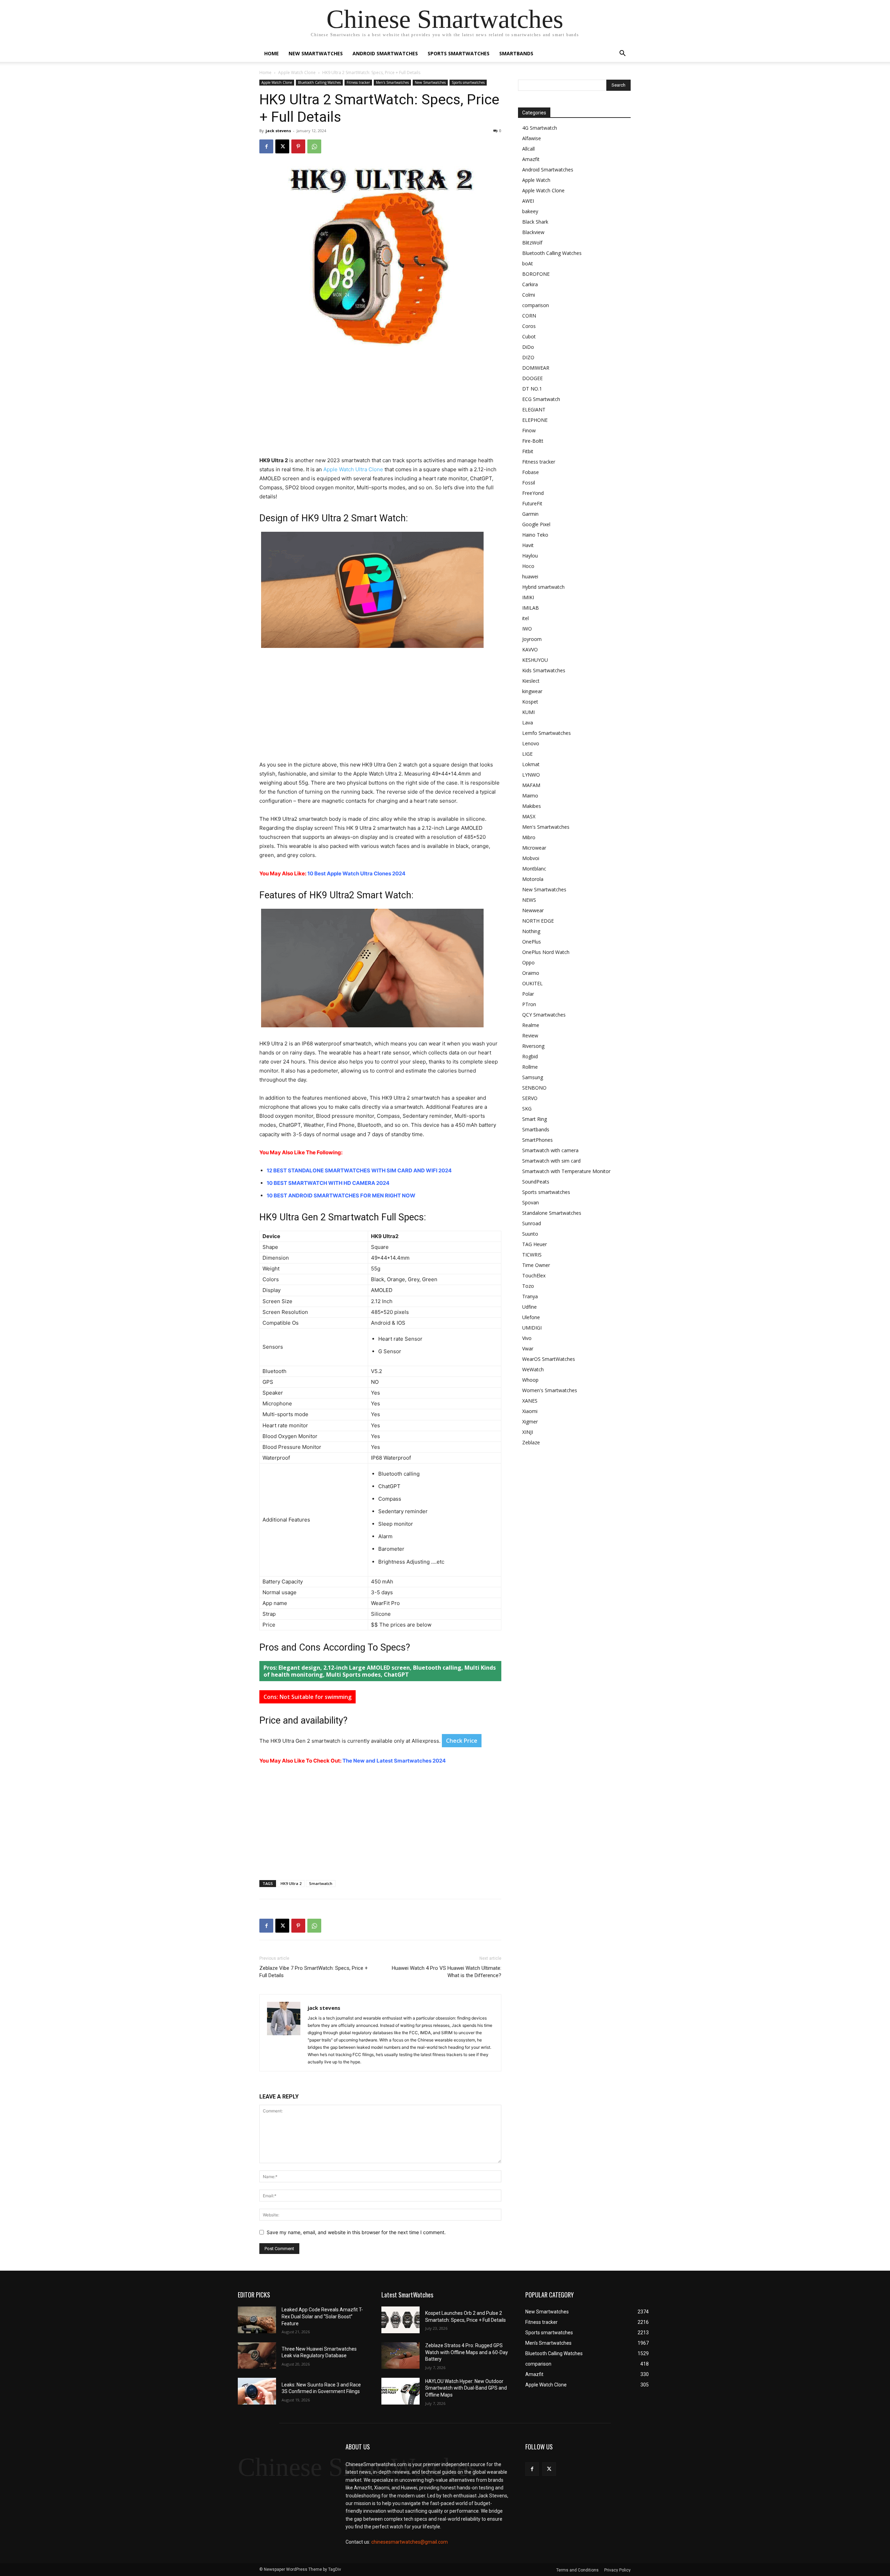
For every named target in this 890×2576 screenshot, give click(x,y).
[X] (282, 146)
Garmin (530, 514)
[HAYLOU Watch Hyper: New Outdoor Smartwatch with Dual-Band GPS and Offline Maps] (400, 2391)
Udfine (529, 1307)
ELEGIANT (534, 410)
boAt (528, 263)
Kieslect (531, 681)
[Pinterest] (298, 146)
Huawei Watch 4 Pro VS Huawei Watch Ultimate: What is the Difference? (447, 1972)
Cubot (529, 336)
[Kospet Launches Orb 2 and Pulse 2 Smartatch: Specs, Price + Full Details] (400, 2320)
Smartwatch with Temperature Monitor (566, 1171)
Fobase (531, 472)
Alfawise (532, 138)
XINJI (528, 1432)
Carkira (530, 284)
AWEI (528, 201)
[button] (622, 54)
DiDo (528, 347)
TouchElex (534, 1275)
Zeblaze (531, 1442)
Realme (531, 1025)
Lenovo (531, 743)
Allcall (528, 149)
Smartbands (516, 53)
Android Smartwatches (385, 53)
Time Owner (536, 1265)
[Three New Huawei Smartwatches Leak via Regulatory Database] (257, 2356)
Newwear (533, 910)
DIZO (528, 357)
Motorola (533, 879)
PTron (529, 1004)
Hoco (528, 566)
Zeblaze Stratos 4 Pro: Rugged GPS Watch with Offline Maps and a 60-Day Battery (467, 2352)
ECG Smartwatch (541, 399)
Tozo (528, 1286)
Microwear (534, 848)
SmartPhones (537, 1140)
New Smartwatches (316, 53)
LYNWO (531, 775)
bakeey (530, 211)
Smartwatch (321, 1883)
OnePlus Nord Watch (546, 952)
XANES (530, 1401)
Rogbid (530, 1056)
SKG (527, 1109)
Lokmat (531, 764)
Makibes (532, 806)
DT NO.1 (532, 389)
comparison (536, 305)
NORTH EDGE (538, 921)
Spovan (531, 1202)
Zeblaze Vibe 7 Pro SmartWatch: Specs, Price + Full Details (314, 1972)
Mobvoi (531, 858)
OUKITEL (532, 983)
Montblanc (534, 869)
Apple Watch (536, 180)
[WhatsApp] (314, 146)
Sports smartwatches (459, 53)
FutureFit (532, 503)
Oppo (528, 962)
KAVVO (530, 649)
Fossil (529, 483)
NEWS (529, 900)
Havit (528, 545)
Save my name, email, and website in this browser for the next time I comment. (356, 2232)
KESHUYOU (535, 660)
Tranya (530, 1296)
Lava (528, 723)
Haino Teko (535, 535)
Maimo (530, 796)
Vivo (527, 1338)
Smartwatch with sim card (551, 1161)
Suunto (530, 1234)
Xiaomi (530, 1411)
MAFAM (531, 785)
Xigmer (530, 1422)
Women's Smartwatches (550, 1390)
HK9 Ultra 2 (291, 1883)
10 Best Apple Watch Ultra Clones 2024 (356, 873)
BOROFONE (536, 274)
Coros (529, 326)
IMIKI (528, 597)
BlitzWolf (532, 243)
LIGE (527, 754)
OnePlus (532, 942)
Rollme (530, 1067)
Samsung (533, 1077)
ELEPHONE (535, 420)
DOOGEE (532, 378)
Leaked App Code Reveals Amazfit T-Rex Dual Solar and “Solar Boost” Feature (322, 2316)
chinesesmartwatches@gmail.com (410, 2542)
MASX (529, 816)
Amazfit (531, 159)
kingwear (532, 691)
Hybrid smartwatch (543, 587)
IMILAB (531, 608)
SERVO (530, 1098)
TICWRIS (532, 1255)
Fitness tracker (358, 82)
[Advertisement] (380, 404)
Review (530, 1036)
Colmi (529, 295)
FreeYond (533, 493)
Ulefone (531, 1317)
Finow (529, 430)
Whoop (530, 1380)
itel (525, 618)
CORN (529, 316)
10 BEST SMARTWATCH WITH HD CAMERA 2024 (328, 1183)
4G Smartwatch (540, 128)
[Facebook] (266, 146)
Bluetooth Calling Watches (319, 82)
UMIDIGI (532, 1328)
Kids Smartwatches (544, 670)
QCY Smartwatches (544, 1015)
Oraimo (531, 973)
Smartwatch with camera (550, 1150)
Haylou (530, 556)
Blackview (533, 232)
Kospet (530, 702)
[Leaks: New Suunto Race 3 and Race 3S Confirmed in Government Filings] (257, 2391)
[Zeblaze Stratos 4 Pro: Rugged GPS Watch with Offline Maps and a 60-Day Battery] (400, 2356)
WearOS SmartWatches (549, 1359)
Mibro (529, 837)
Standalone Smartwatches (552, 1213)
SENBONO (534, 1088)
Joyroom (532, 639)
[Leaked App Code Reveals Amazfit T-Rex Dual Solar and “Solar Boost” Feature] (257, 2320)
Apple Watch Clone (297, 73)
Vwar (528, 1349)
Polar (528, 994)
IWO (527, 629)
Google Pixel (536, 524)
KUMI (528, 712)
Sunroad (532, 1223)
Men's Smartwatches (392, 82)
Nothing (531, 931)
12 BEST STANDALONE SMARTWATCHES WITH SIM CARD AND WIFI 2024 (359, 1170)
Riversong (533, 1046)
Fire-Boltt (533, 441)
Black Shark (535, 222)
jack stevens (278, 131)
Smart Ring (535, 1119)
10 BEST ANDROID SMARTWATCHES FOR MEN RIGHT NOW (341, 1195)
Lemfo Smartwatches (547, 733)
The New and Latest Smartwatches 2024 (394, 1761)
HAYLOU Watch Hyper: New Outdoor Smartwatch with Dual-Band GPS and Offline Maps (466, 2388)
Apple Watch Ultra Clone (353, 469)
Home (272, 53)
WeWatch (533, 1369)
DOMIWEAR (536, 368)
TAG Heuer (535, 1244)
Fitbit (528, 451)
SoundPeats (536, 1182)
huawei (530, 576)
